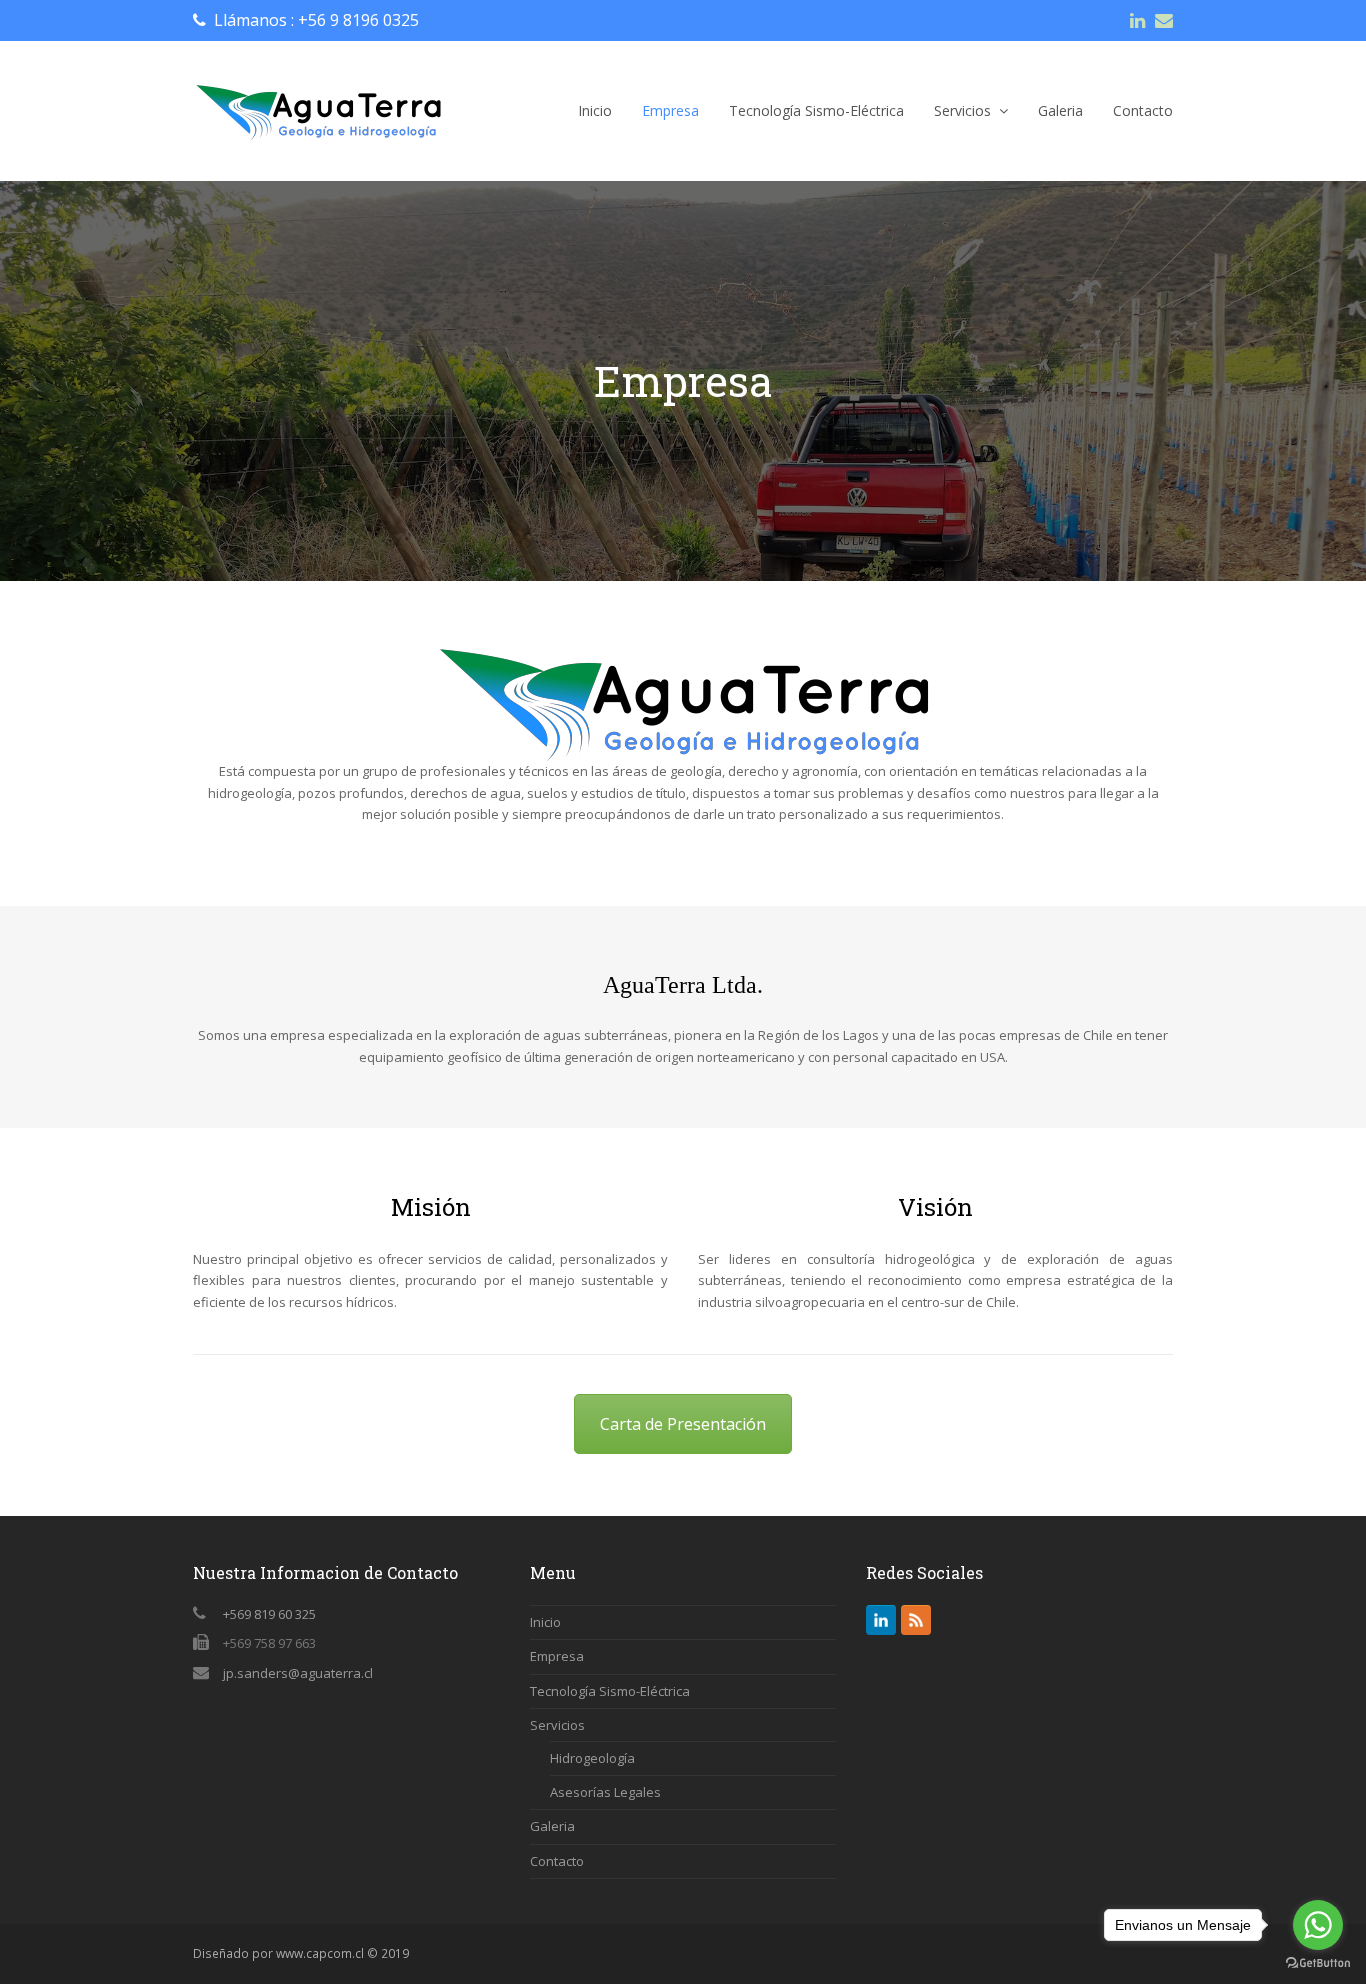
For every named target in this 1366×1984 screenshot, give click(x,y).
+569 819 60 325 (269, 1614)
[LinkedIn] (881, 1620)
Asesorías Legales (605, 1792)
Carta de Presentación (683, 1424)
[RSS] (916, 1620)
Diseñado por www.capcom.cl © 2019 (301, 1953)
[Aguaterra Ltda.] (318, 110)
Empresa (557, 1656)
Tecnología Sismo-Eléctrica (610, 1691)
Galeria (552, 1826)
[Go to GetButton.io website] (1318, 1963)
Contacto (557, 1861)
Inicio (545, 1622)
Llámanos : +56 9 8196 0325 (316, 20)
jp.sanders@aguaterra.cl (298, 1673)
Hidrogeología (592, 1758)
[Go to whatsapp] (1318, 1925)
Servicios (557, 1725)
